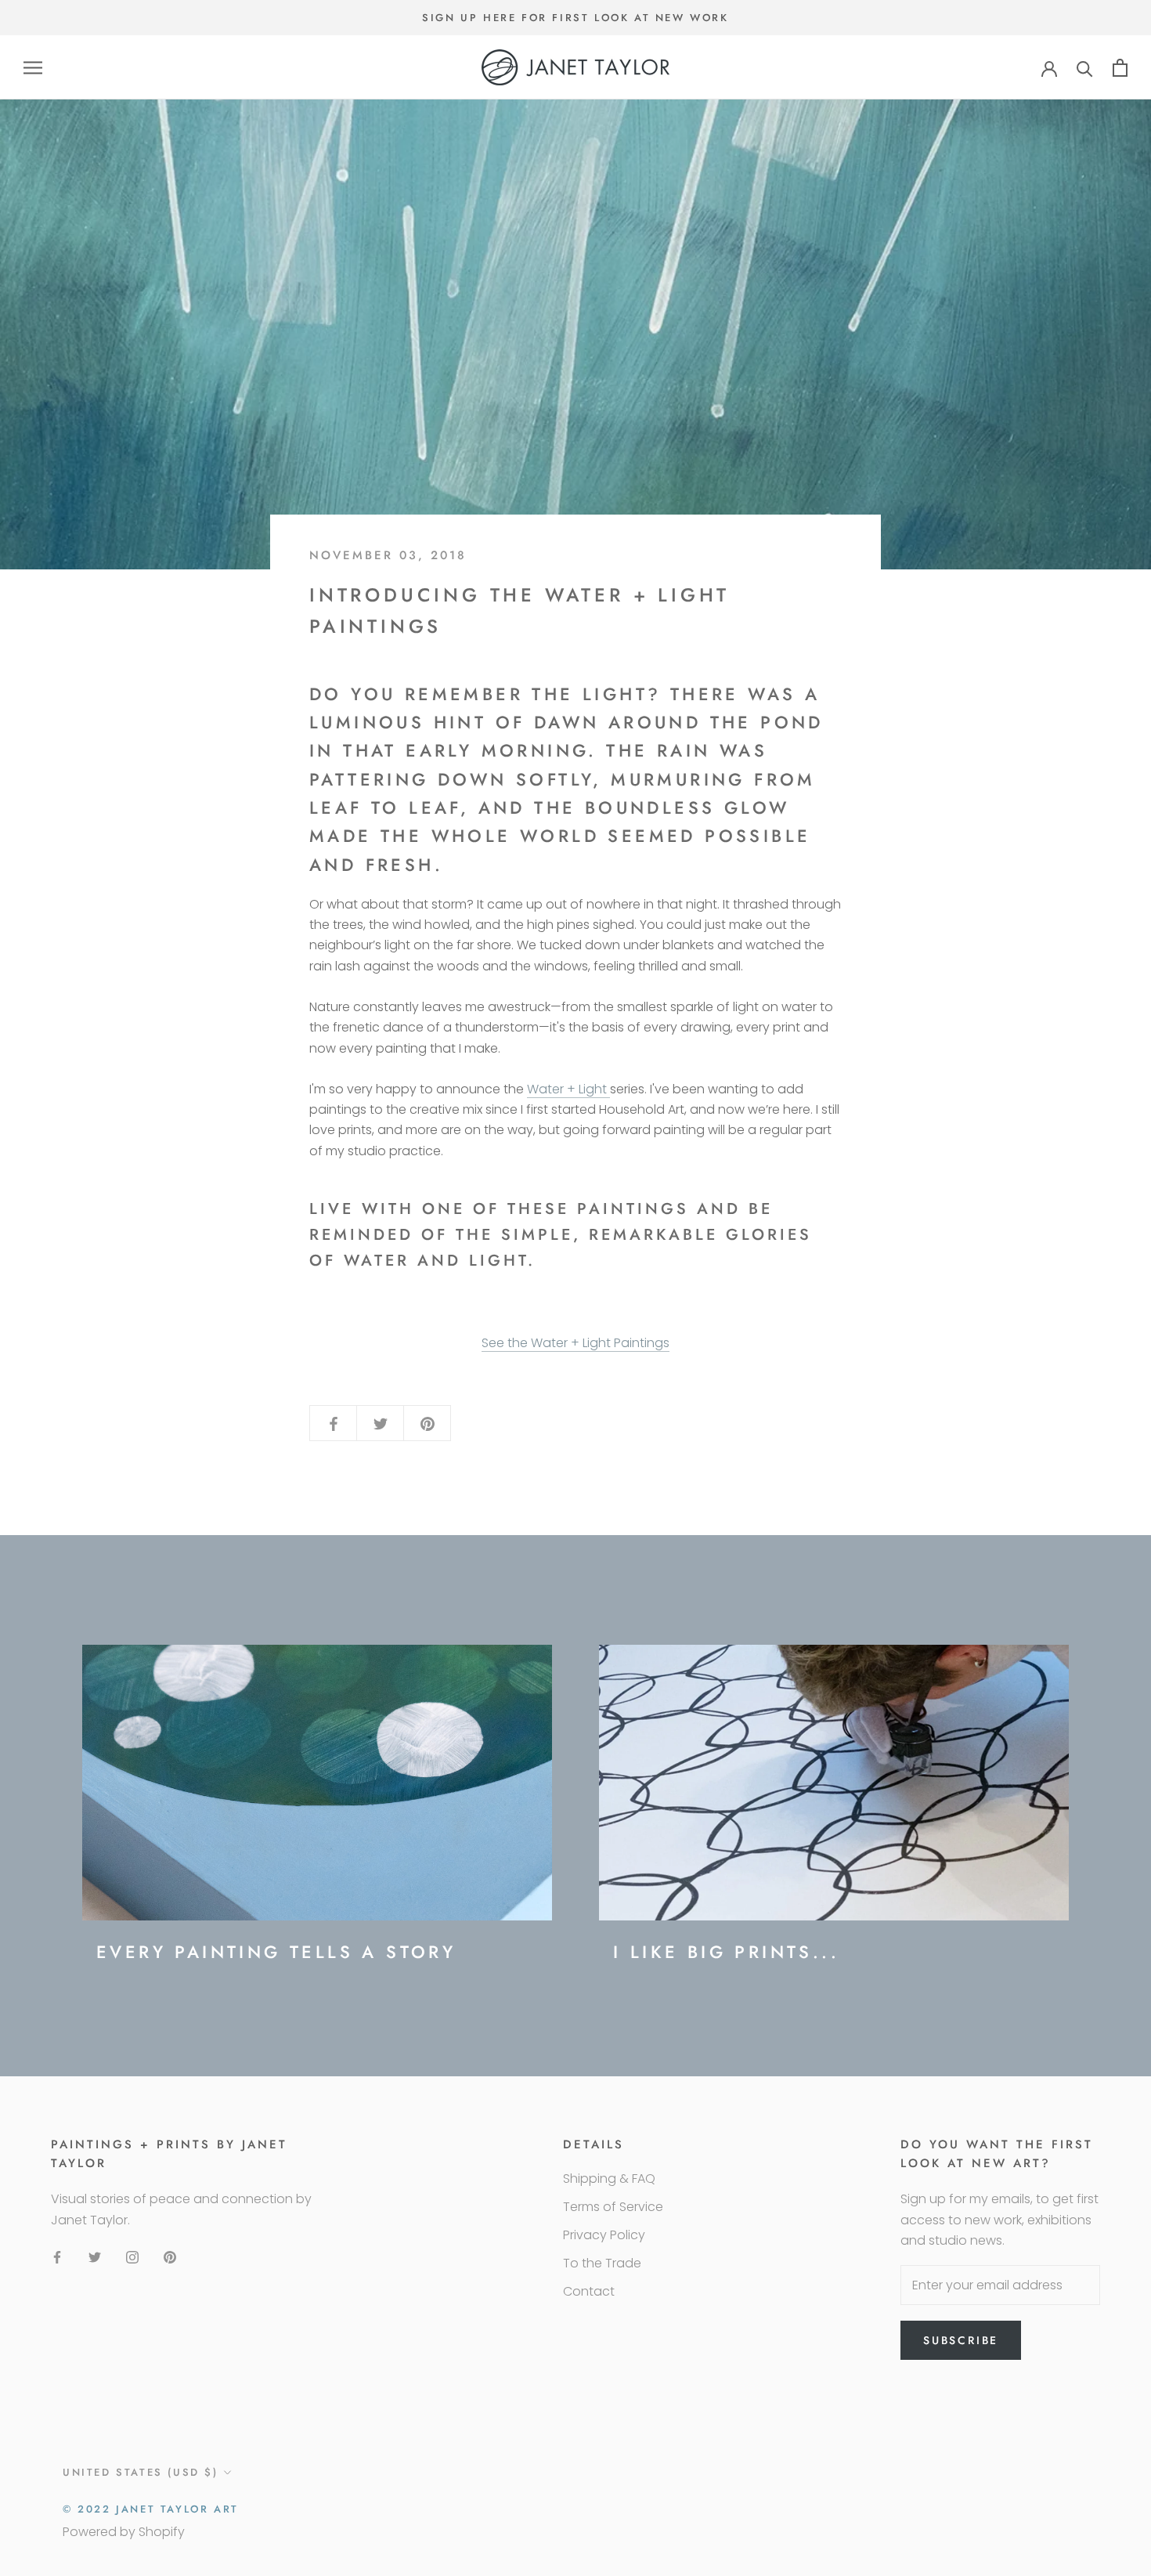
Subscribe (961, 2340)
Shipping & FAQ (609, 2179)
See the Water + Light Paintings (575, 1343)
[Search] (1085, 68)
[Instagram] (132, 2256)
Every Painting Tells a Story (276, 1952)
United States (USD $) (141, 2472)
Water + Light (568, 1089)
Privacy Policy (604, 2235)
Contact (589, 2291)
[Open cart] (1120, 68)
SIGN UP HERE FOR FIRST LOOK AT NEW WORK (575, 18)
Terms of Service (613, 2207)
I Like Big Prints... (726, 1952)
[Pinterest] (170, 2256)
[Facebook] (57, 2256)
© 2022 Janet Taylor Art (151, 2509)
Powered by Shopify (124, 2532)
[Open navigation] (33, 68)
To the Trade (602, 2263)
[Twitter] (95, 2256)
